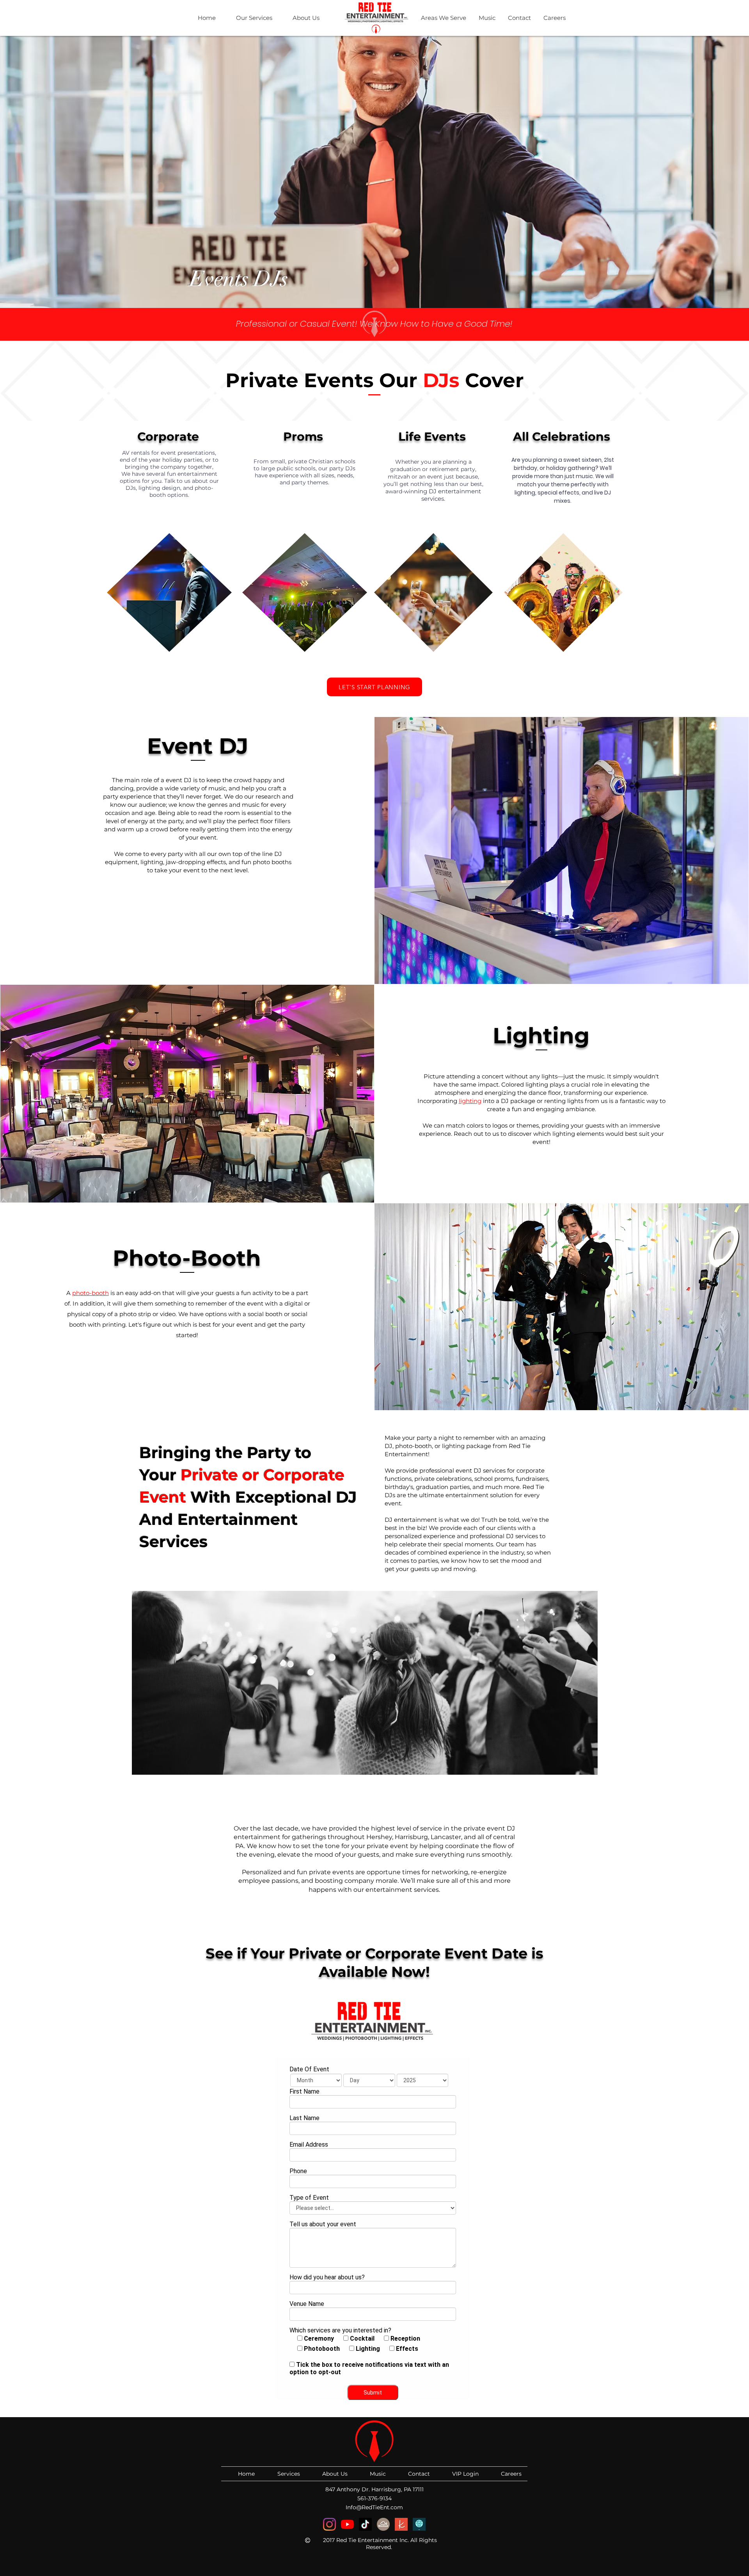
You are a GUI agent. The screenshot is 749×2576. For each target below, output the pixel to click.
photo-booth (91, 1293)
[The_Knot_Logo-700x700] (401, 2524)
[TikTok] (365, 2524)
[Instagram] (329, 2524)
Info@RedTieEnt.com (374, 2507)
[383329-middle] (383, 2524)
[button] (250, 18)
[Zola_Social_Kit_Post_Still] (419, 2524)
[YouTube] (347, 2524)
